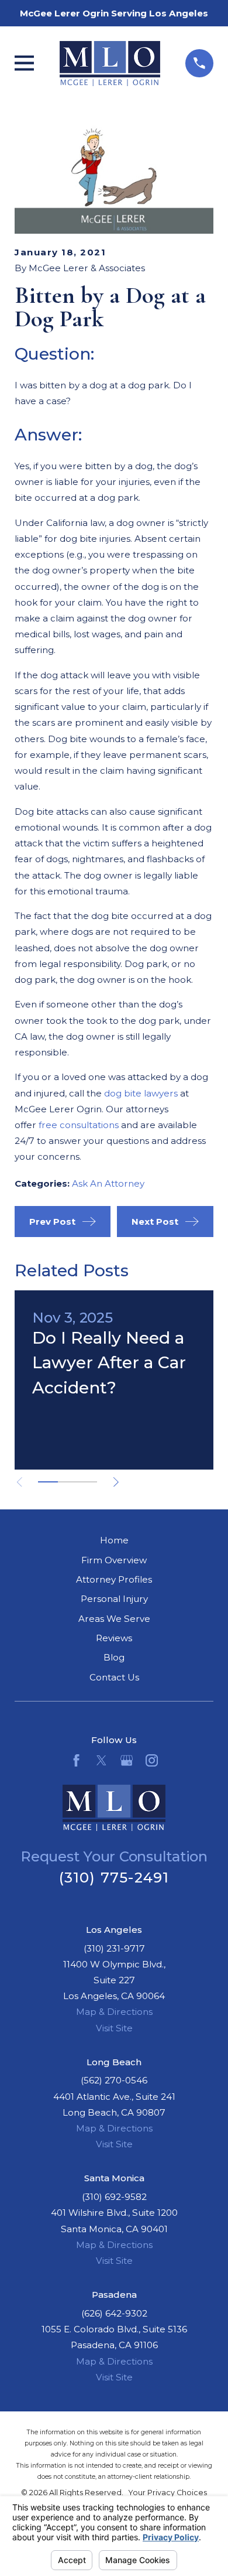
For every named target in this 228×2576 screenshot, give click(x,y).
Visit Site (114, 2028)
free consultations (79, 1125)
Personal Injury (114, 1599)
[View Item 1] (48, 1482)
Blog (114, 1657)
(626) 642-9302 (114, 2313)
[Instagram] (152, 1760)
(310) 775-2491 (114, 1878)
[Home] (110, 64)
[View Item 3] (87, 1482)
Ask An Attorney (108, 1183)
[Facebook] (76, 1760)
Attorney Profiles (114, 1579)
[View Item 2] (68, 1482)
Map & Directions (114, 2012)
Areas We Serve (114, 1619)
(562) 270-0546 (114, 2080)
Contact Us (114, 1677)
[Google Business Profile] (127, 1760)
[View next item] (116, 1482)
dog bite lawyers (141, 1093)
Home (114, 1540)
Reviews (114, 1638)
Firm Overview (114, 1560)
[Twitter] (101, 1760)
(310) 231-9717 (114, 1948)
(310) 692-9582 (114, 2197)
